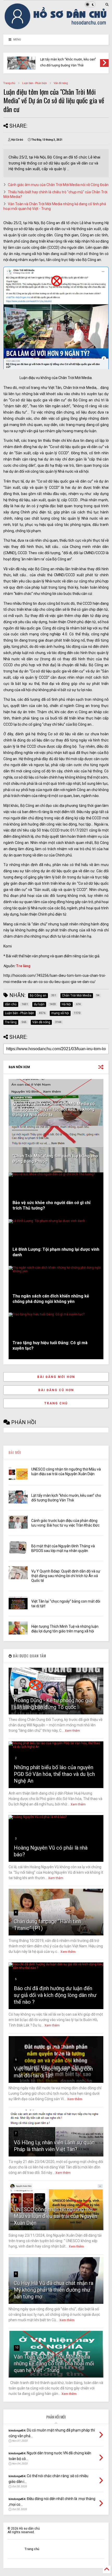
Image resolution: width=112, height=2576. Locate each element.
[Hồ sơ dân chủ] (56, 28)
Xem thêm (72, 1731)
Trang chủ (9, 83)
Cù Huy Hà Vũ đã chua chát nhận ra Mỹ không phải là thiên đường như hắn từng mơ (54, 2290)
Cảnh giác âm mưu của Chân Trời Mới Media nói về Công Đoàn (58, 185)
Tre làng (23, 966)
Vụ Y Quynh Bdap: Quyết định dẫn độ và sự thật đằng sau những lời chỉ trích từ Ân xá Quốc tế (66, 1576)
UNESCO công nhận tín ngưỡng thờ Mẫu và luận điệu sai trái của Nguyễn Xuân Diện (55, 2216)
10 (17, 2348)
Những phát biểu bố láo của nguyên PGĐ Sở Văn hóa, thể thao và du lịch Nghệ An (54, 1774)
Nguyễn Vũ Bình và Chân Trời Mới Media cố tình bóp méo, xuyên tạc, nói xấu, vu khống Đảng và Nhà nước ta (54, 1109)
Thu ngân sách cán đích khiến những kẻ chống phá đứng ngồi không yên (51, 1299)
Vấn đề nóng (61, 83)
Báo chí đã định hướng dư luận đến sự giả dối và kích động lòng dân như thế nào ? (55, 1995)
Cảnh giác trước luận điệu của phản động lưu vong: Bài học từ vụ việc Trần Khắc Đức (70, 60)
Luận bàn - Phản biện (35, 83)
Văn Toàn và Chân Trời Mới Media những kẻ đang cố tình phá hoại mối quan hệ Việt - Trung (54, 2364)
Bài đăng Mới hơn (56, 1377)
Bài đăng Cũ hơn (56, 1390)
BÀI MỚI (15, 1452)
